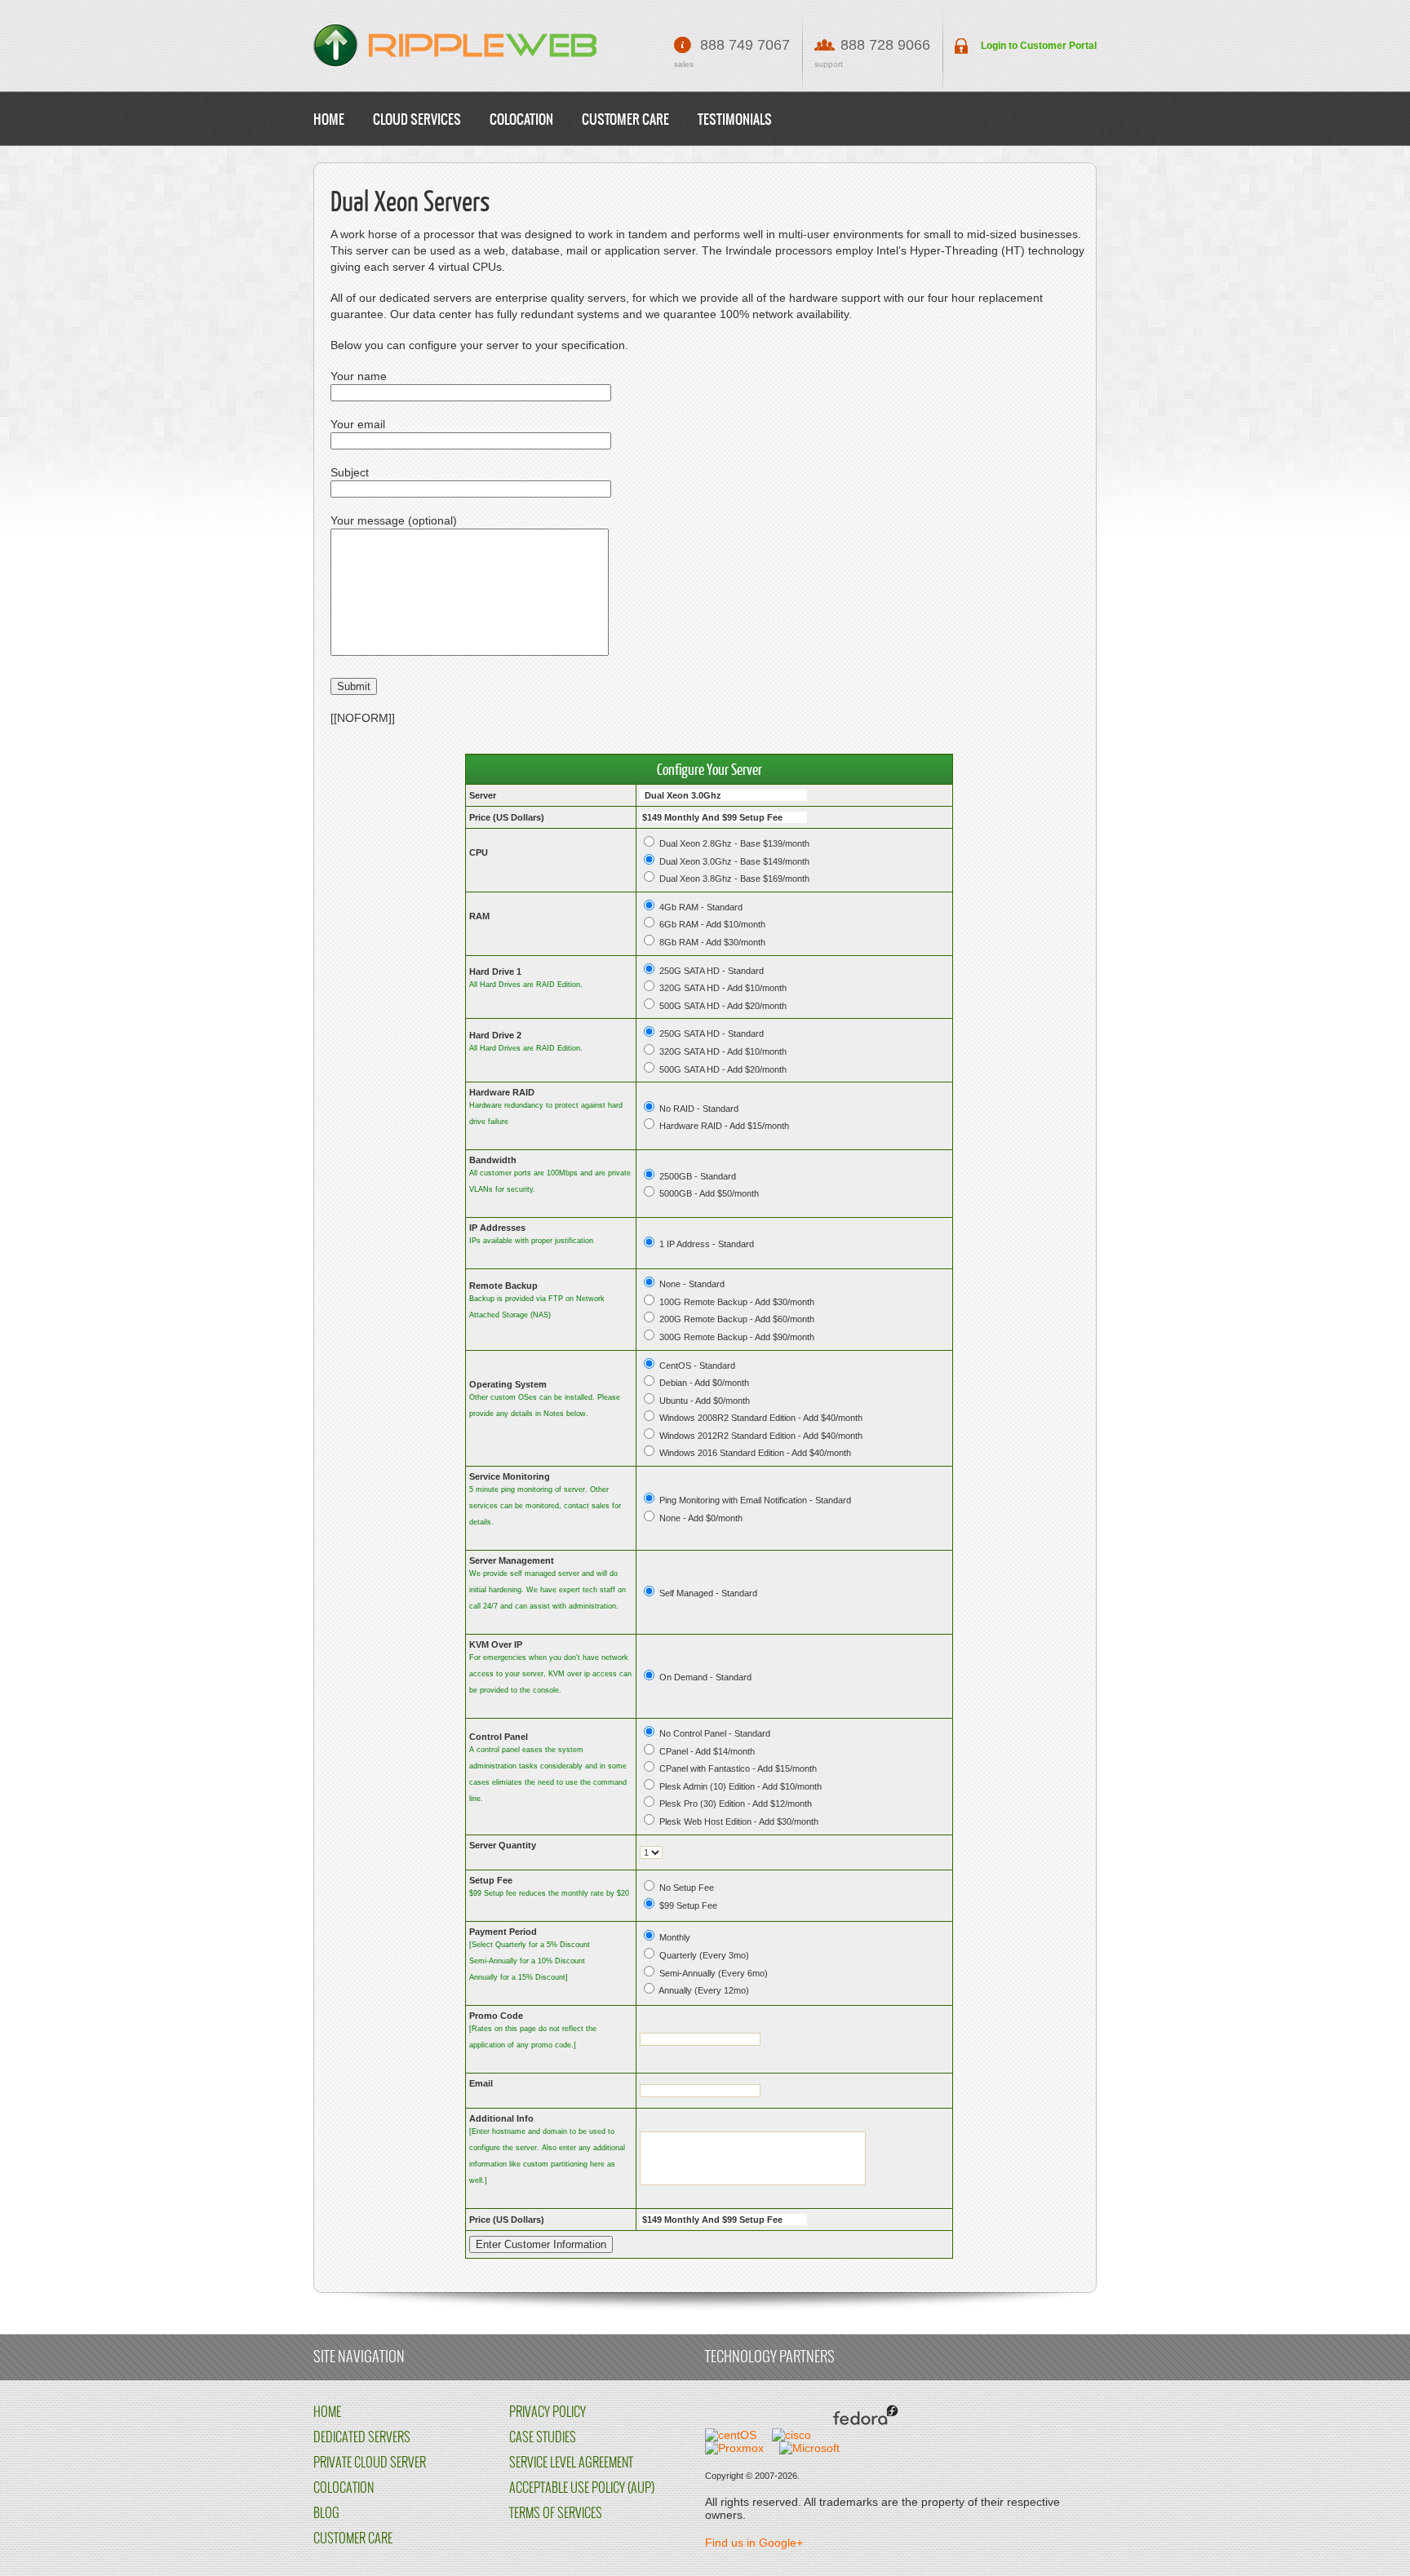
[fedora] (862, 2435)
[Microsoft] (809, 2448)
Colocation (521, 120)
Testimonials (735, 120)
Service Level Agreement (571, 2463)
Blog (326, 2514)
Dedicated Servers (362, 2438)
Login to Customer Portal (1039, 46)
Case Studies (543, 2438)
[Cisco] (791, 2435)
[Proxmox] (734, 2448)
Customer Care (625, 120)
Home (329, 120)
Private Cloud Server (370, 2463)
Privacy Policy (548, 2412)
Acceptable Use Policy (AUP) (582, 2488)
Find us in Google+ (754, 2543)
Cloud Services (417, 120)
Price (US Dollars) (507, 817)
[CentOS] (731, 2435)
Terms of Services (556, 2514)
